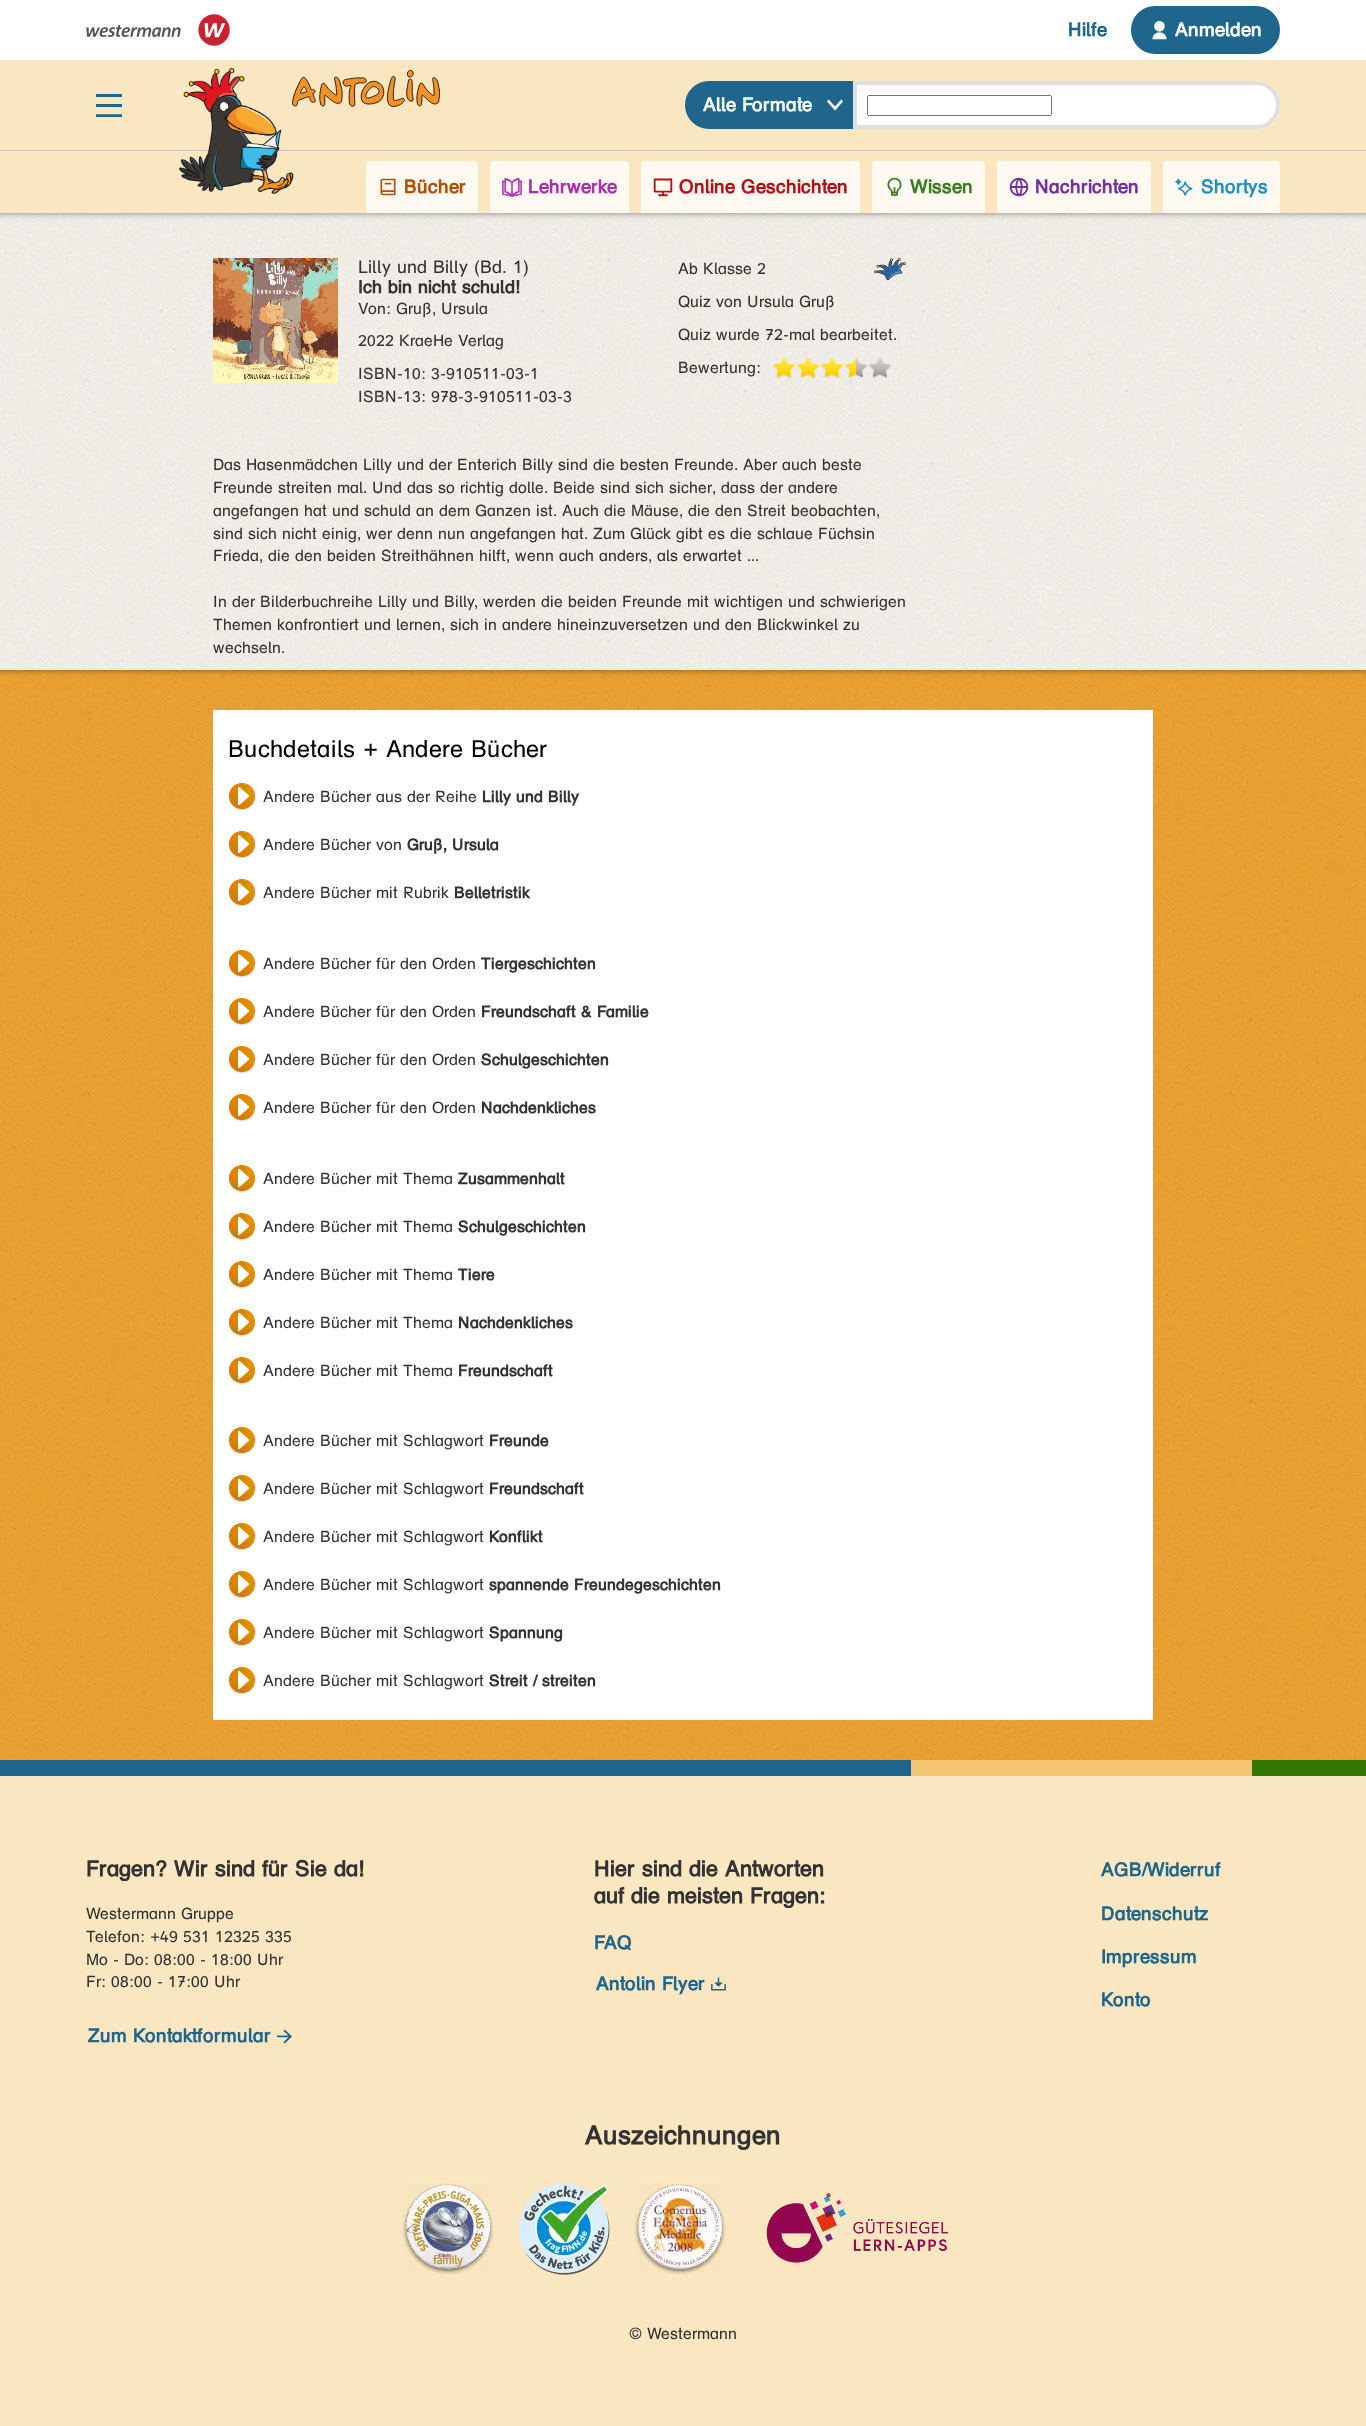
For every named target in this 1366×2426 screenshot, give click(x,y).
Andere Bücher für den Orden (429, 963)
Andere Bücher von (381, 844)
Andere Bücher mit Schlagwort (406, 1440)
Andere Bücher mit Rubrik (396, 892)
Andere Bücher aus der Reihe (421, 796)
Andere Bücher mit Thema (414, 1178)
